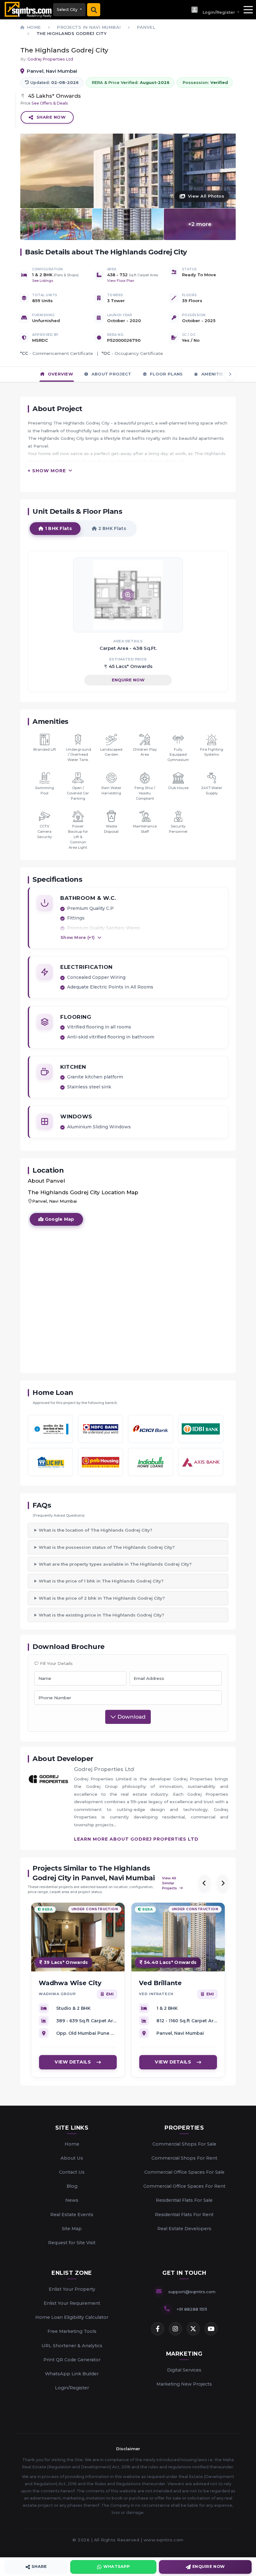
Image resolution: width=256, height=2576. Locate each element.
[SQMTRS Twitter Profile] (193, 2329)
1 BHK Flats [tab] (58, 528)
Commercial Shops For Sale (184, 2144)
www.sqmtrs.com (164, 2540)
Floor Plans (166, 374)
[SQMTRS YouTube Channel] (211, 2329)
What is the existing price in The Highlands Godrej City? (101, 1615)
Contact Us (72, 2172)
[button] (215, 10)
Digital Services (184, 2370)
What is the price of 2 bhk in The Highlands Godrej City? (102, 1598)
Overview (60, 374)
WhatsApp (116, 2566)
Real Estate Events (72, 2215)
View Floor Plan (121, 281)
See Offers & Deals (50, 103)
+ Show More (47, 471)
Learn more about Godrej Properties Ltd (136, 1839)
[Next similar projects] (223, 1883)
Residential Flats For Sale (184, 2200)
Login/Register (72, 2388)
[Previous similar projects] (204, 1883)
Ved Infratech (156, 1994)
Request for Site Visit (72, 2243)
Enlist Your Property (72, 2289)
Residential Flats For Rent (184, 2215)
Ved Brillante (160, 1983)
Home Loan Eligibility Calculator (72, 2317)
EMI (110, 1994)
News (72, 2200)
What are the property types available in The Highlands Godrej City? (115, 1564)
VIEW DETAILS (73, 2062)
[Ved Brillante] (178, 1937)
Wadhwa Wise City (70, 1983)
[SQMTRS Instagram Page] (175, 2329)
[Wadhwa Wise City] (78, 1937)
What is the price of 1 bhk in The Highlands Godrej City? (101, 1581)
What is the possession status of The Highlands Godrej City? (107, 1547)
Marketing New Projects (184, 2384)
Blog (72, 2186)
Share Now (51, 117)
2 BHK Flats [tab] (111, 528)
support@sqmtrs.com (192, 2292)
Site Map (72, 2229)
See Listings (43, 281)
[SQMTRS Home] (27, 10)
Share (39, 2566)
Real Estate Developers (184, 2229)
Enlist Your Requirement (72, 2303)
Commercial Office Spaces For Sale (184, 2172)
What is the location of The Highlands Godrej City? (96, 1530)
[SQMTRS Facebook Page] (158, 2329)
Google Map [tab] (59, 1219)
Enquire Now (128, 680)
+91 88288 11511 (192, 2309)
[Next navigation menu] (230, 374)
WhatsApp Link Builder (72, 2374)
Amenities (213, 374)
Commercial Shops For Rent (184, 2158)
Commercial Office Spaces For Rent (184, 2186)
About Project (111, 374)
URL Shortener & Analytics (72, 2346)
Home (72, 2144)
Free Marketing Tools (72, 2331)
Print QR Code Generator (72, 2360)
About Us (72, 2158)
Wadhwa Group (57, 1994)
